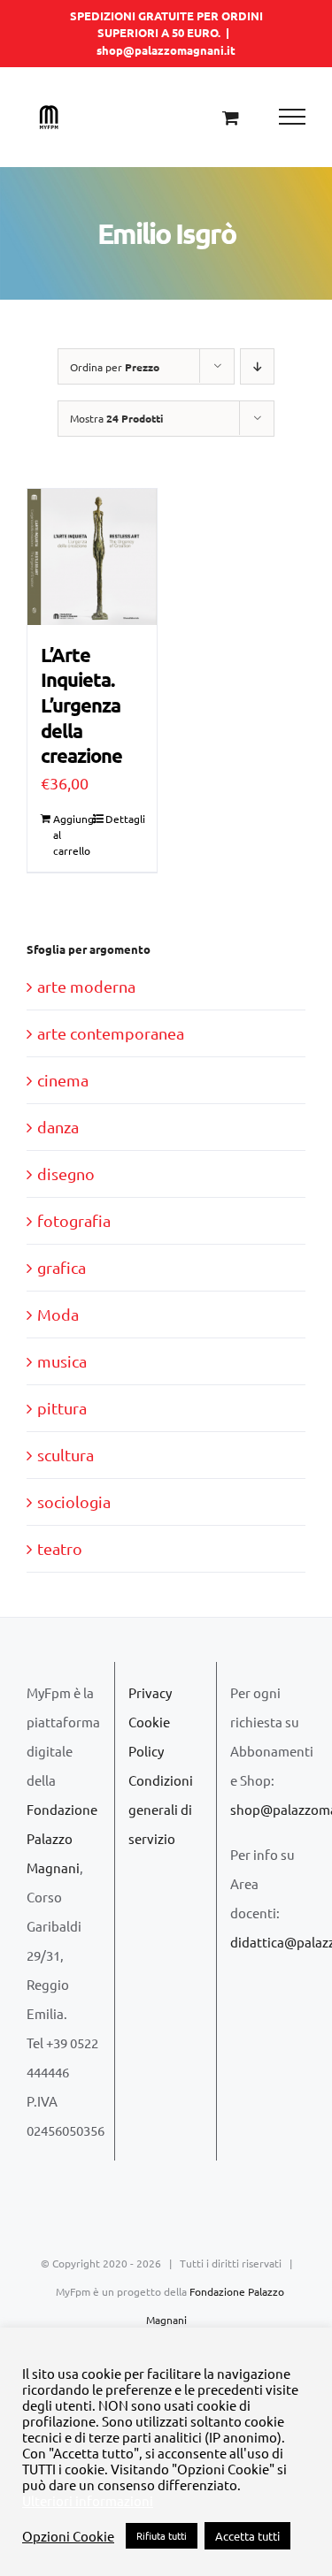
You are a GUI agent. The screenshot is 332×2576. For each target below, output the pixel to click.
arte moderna (86, 986)
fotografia (74, 1220)
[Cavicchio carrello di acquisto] (231, 117)
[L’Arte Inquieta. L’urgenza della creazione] (92, 557)
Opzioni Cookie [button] (68, 2536)
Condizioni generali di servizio (161, 1809)
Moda (58, 1314)
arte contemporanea (111, 1033)
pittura (62, 1408)
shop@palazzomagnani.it (166, 50)
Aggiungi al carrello (72, 835)
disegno (66, 1174)
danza (58, 1127)
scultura (66, 1455)
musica (62, 1361)
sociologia (74, 1501)
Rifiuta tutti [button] (162, 2535)
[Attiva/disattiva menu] (293, 117)
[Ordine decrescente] (257, 366)
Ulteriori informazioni (88, 2501)
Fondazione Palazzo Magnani (62, 1838)
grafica (62, 1267)
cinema (63, 1080)
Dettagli (124, 819)
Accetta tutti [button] (247, 2536)
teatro (60, 1548)
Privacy (150, 1692)
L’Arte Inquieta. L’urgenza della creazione (81, 705)
